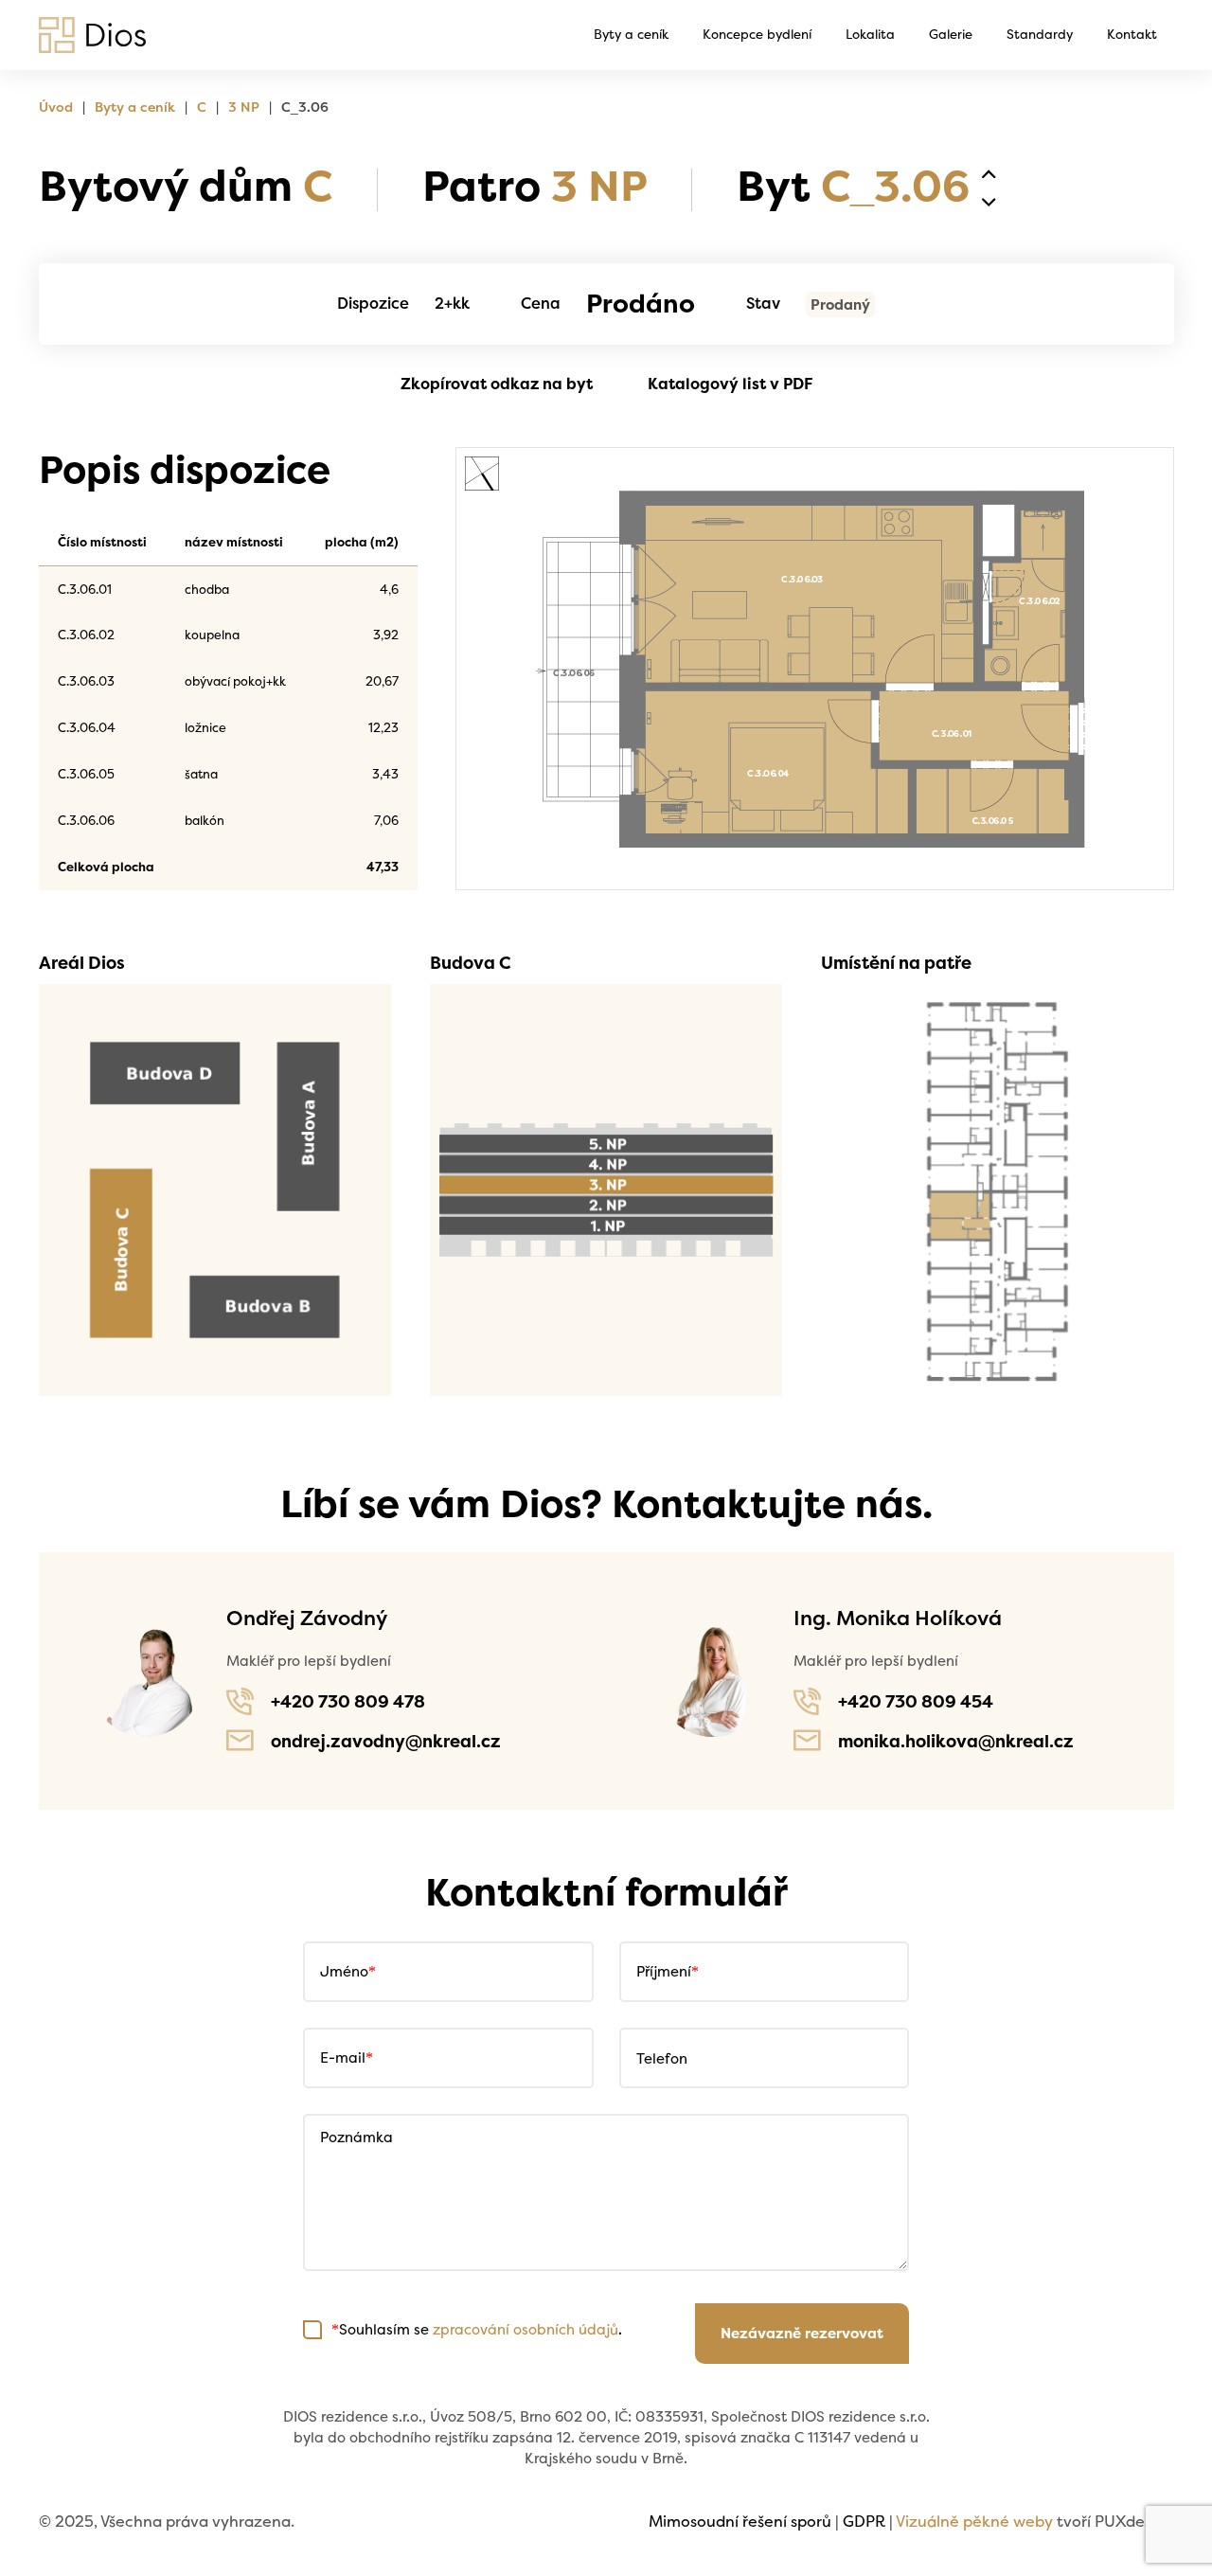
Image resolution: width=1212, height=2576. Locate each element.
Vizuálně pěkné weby (974, 2521)
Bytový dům (186, 185)
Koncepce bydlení (757, 34)
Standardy (1040, 34)
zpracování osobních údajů (526, 2329)
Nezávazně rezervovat (802, 2333)
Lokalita (870, 34)
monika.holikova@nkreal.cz (956, 1741)
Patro (535, 185)
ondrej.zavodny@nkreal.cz (386, 1741)
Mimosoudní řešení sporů (740, 2521)
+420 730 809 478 (348, 1701)
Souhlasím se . (477, 2329)
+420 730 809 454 (916, 1701)
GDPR (864, 2521)
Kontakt (1132, 34)
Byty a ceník (631, 34)
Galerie (951, 34)
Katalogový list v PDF (730, 384)
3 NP (244, 107)
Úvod (56, 107)
